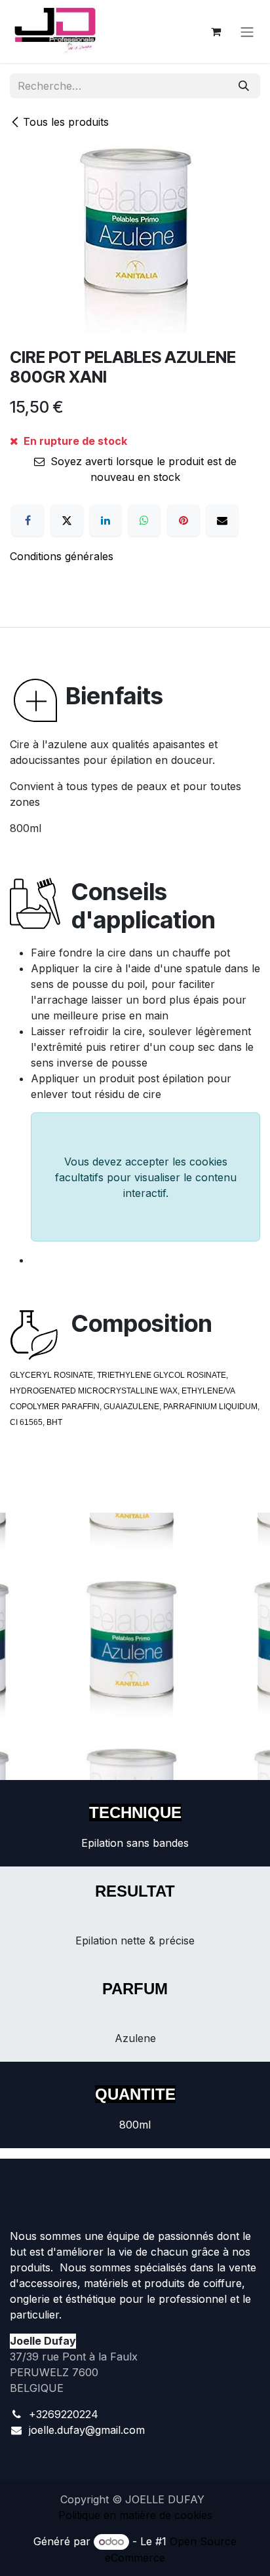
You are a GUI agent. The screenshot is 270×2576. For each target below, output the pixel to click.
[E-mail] (222, 520)
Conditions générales (62, 556)
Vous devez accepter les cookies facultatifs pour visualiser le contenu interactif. (146, 1177)
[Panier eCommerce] (216, 31)
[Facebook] (28, 520)
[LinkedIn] (106, 520)
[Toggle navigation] (247, 31)
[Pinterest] (183, 520)
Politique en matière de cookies (135, 2515)
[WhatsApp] (144, 520)
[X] (67, 520)
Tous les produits (66, 122)
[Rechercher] (244, 86)
